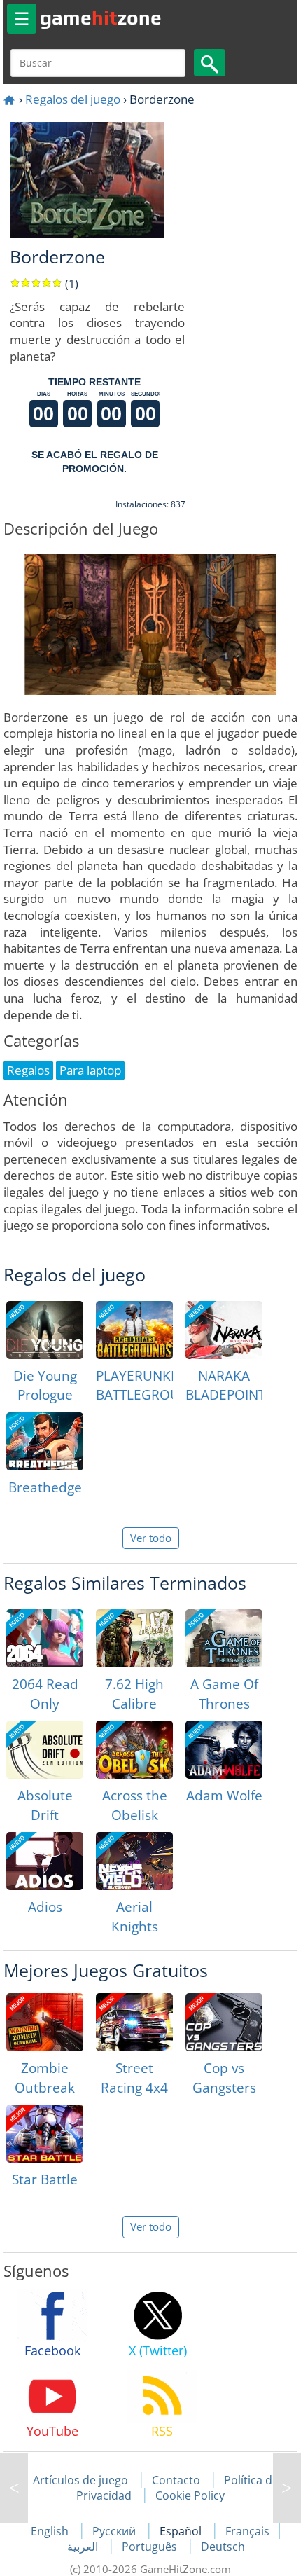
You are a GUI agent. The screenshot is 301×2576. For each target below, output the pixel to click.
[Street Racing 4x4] (134, 2022)
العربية (84, 2547)
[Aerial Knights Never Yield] (134, 1861)
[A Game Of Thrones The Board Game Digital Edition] (224, 1638)
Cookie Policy (190, 2495)
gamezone (101, 18)
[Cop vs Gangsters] (224, 2022)
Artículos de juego (80, 2480)
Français (247, 2531)
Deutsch (223, 2547)
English (51, 2531)
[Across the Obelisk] (134, 1750)
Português (151, 2547)
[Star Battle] (45, 2134)
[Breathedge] (45, 1441)
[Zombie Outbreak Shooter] (45, 2022)
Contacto (176, 2480)
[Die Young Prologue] (45, 1330)
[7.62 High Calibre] (134, 1638)
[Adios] (45, 1861)
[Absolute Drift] (45, 1750)
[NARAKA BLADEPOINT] (224, 1330)
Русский (115, 2531)
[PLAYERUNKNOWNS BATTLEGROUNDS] (134, 1330)
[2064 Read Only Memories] (45, 1638)
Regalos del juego (73, 99)
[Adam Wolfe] (224, 1750)
